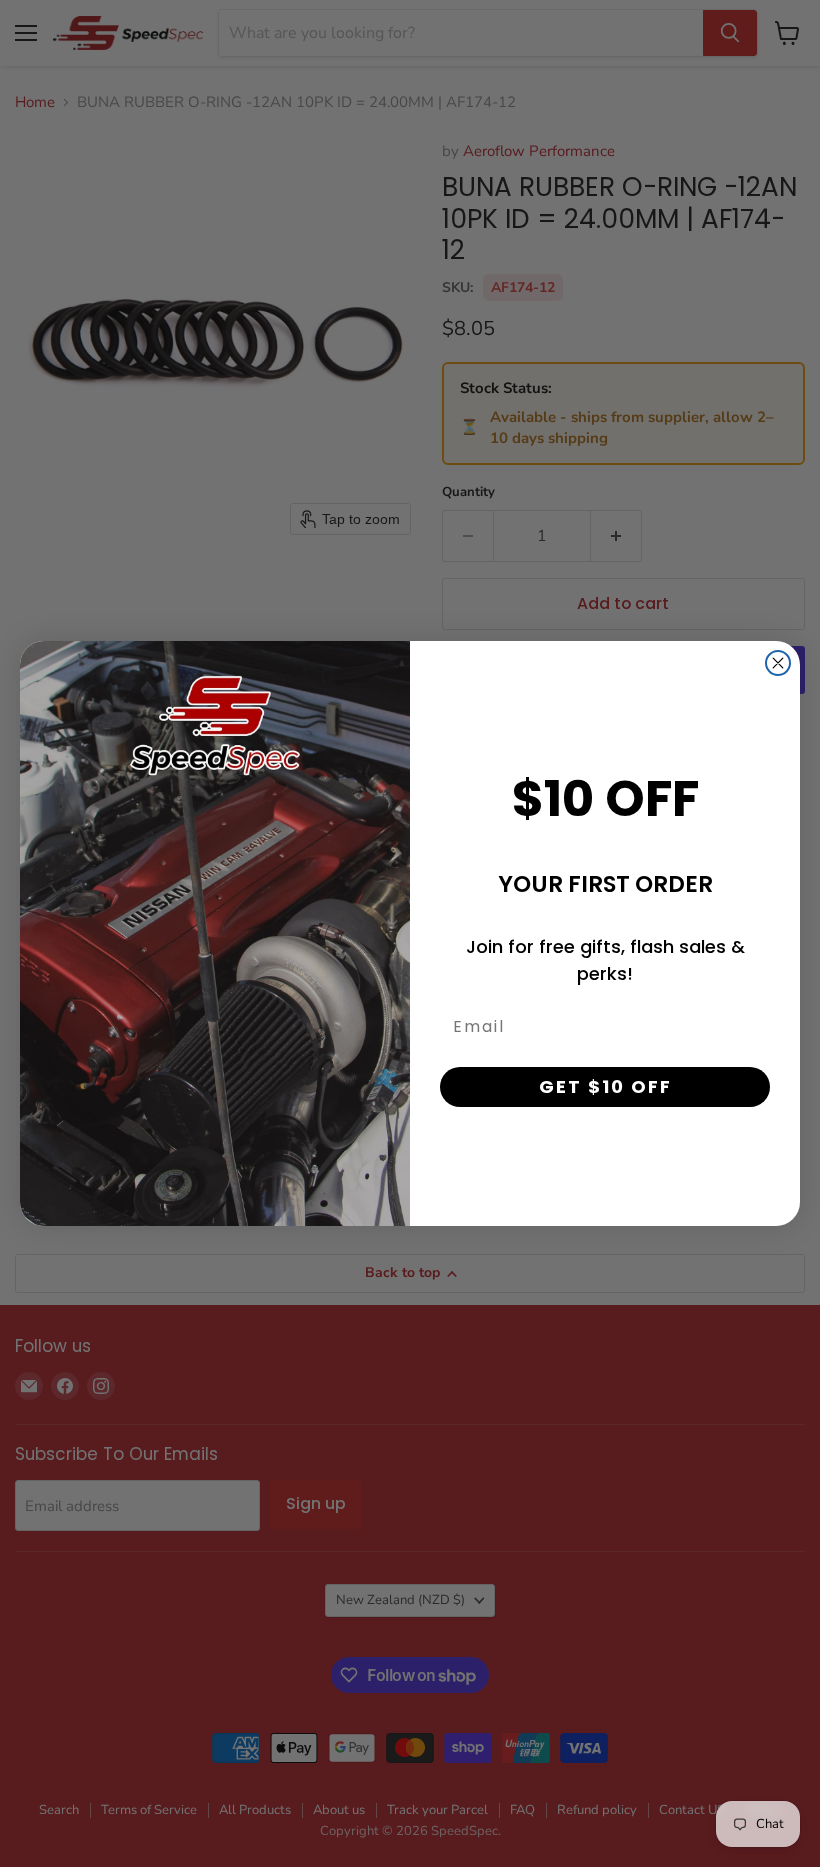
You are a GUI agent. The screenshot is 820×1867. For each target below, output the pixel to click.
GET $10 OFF (605, 1086)
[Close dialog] (778, 663)
